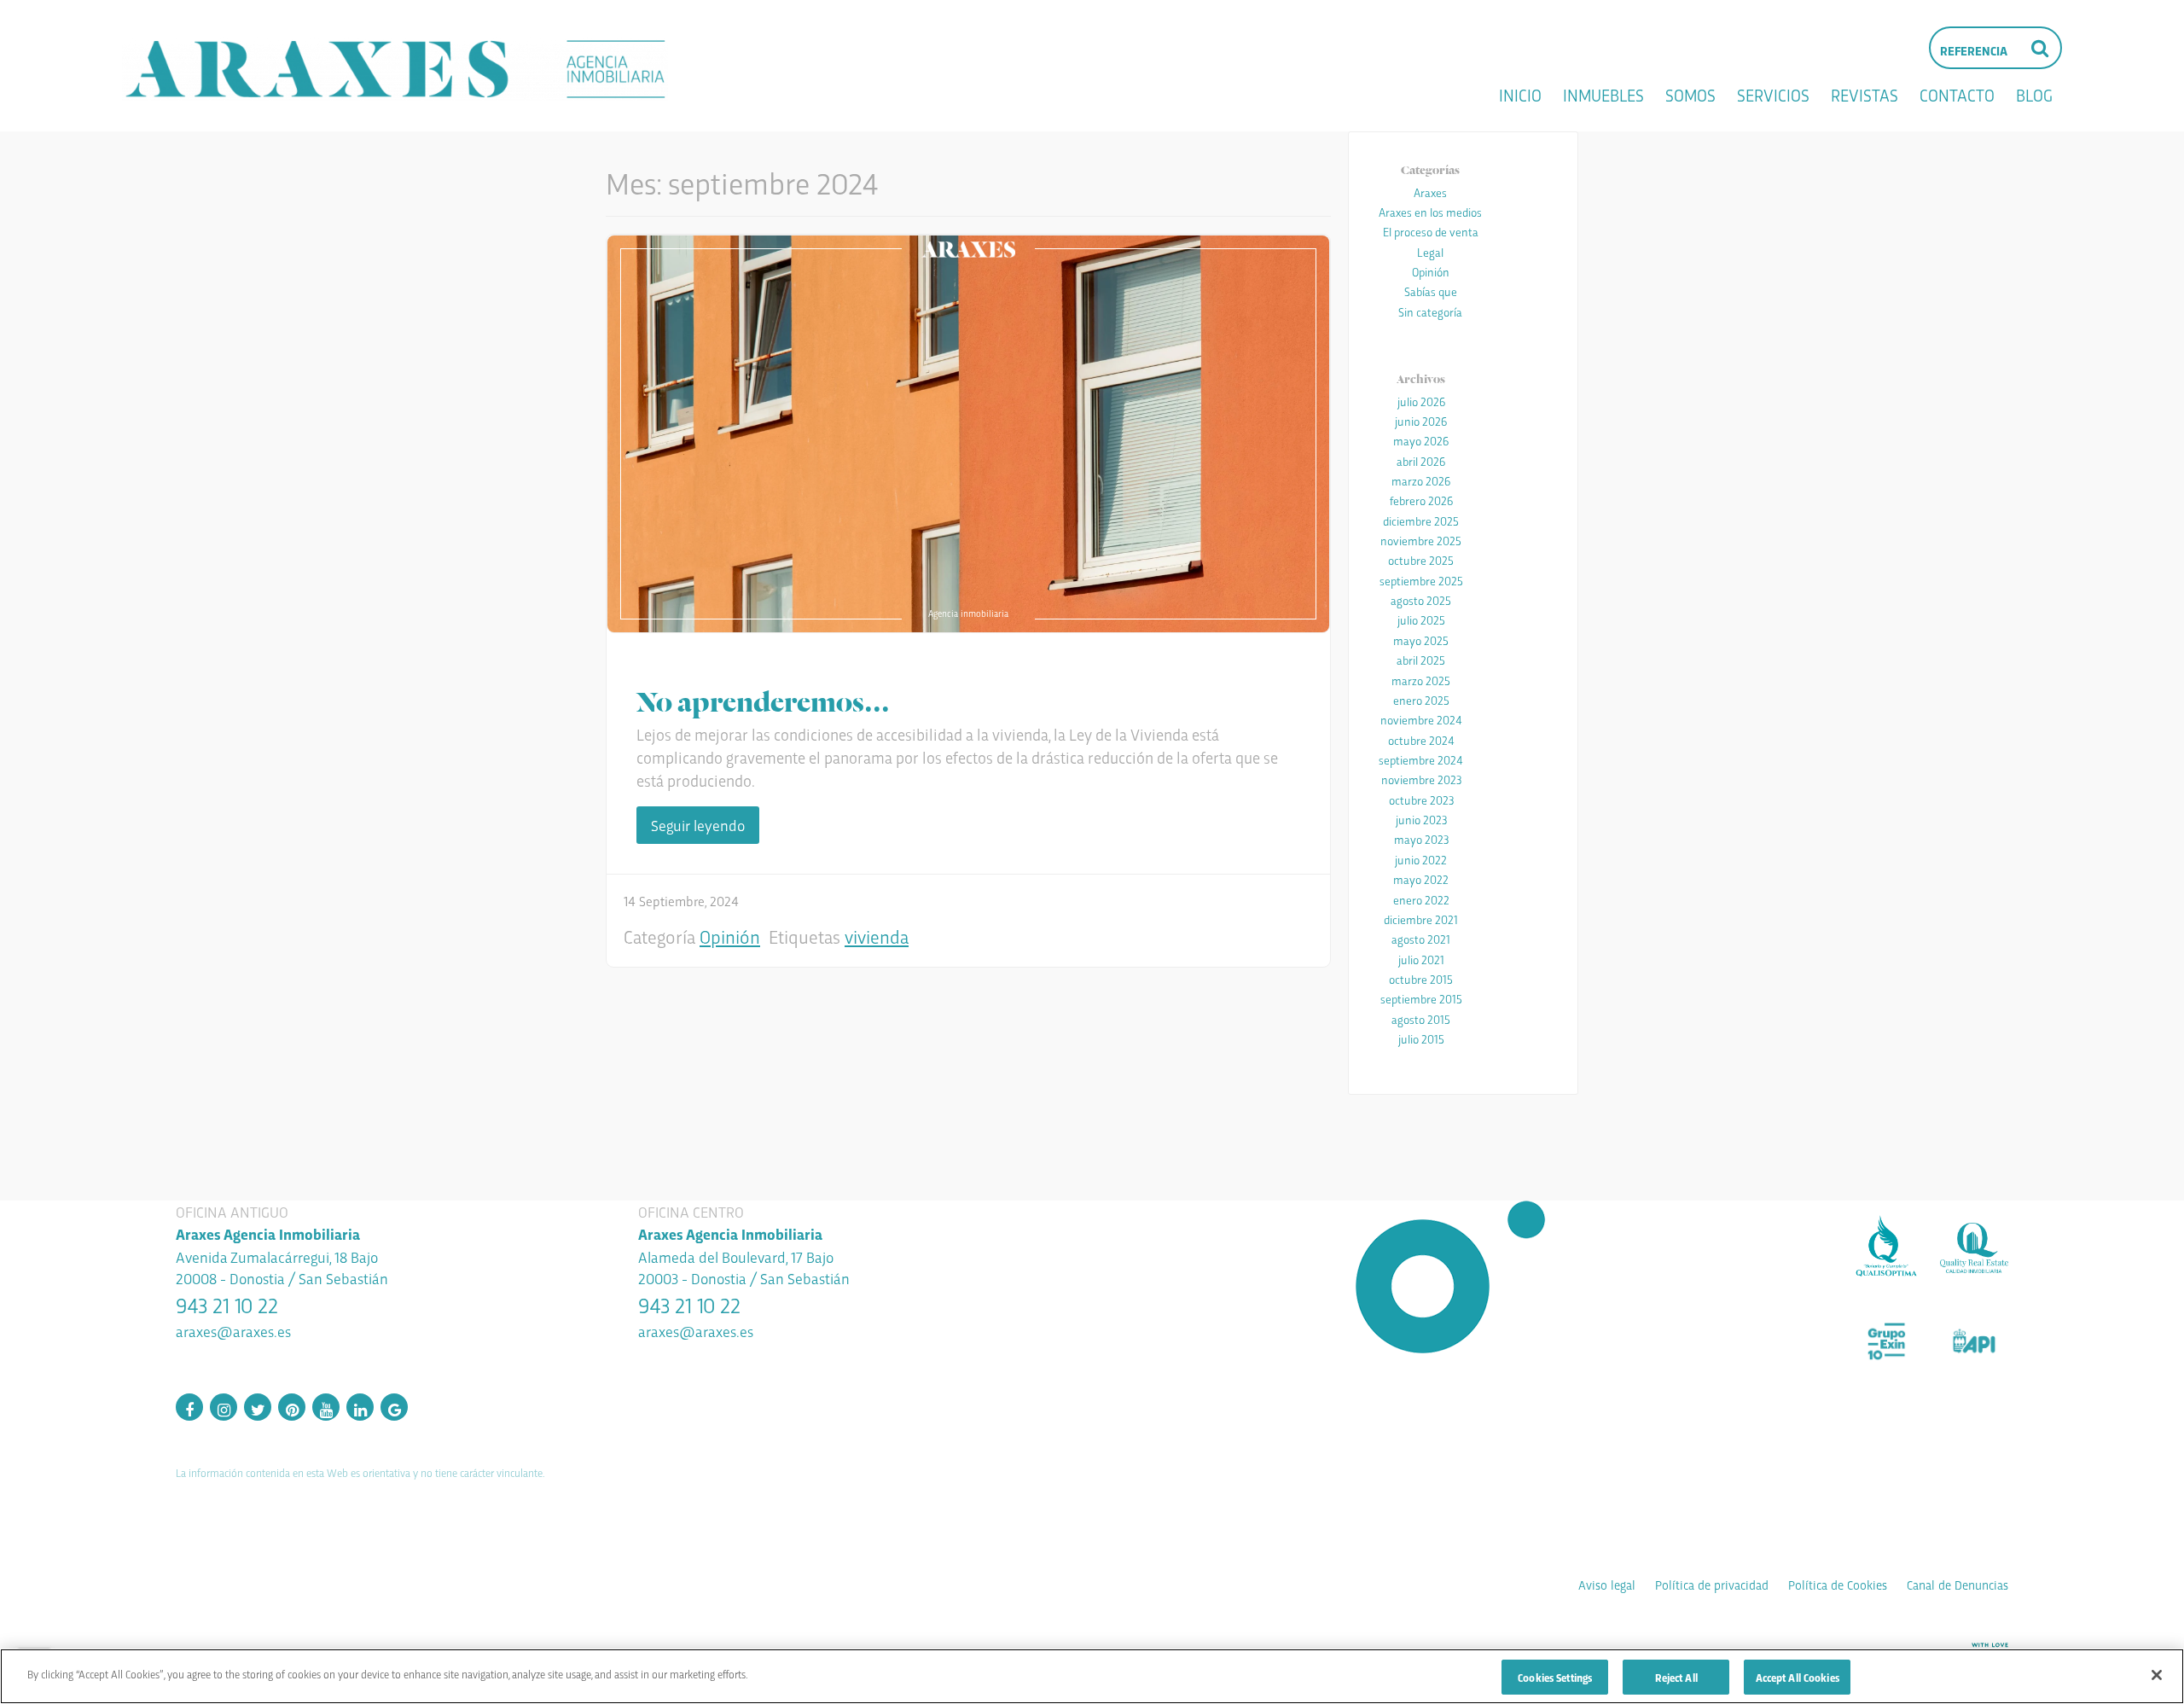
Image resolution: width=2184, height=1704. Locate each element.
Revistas (1865, 95)
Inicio (1520, 95)
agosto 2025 (1421, 600)
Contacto (1957, 95)
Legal (1430, 252)
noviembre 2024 (1421, 719)
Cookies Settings (1555, 1677)
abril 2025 (1421, 660)
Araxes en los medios (1430, 212)
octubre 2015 (1421, 979)
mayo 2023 (1421, 839)
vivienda (877, 936)
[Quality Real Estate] (1974, 1247)
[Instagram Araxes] (224, 1407)
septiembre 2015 (1421, 998)
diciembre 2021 (1421, 919)
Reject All (1676, 1677)
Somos (1690, 95)
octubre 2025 (1421, 560)
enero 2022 (1421, 899)
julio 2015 (1421, 1038)
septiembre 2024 (1421, 759)
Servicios (1773, 95)
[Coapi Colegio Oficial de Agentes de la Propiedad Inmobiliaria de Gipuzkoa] (1974, 1341)
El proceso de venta (1431, 231)
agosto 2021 (1421, 939)
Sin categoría (1430, 311)
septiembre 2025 (1421, 580)
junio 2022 (1421, 859)
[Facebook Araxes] (189, 1407)
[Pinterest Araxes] (292, 1407)
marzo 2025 (1421, 680)
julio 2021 (1421, 959)
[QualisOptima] (1886, 1247)
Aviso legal (1607, 1585)
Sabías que (1431, 291)
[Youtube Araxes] (326, 1407)
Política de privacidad (1712, 1585)
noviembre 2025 (1421, 540)
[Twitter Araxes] (258, 1407)
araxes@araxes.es (233, 1331)
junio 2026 (1421, 421)
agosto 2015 (1421, 1019)
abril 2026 (1421, 461)
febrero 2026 (1421, 500)
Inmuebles (1603, 95)
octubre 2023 (1421, 800)
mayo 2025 (1421, 640)
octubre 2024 (1421, 740)
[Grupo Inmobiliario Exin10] (1886, 1341)
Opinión (730, 936)
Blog (2034, 95)
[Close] (2157, 1675)
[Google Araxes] (394, 1407)
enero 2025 (1421, 700)
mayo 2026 (1421, 440)
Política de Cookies (1838, 1585)
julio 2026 (1421, 401)
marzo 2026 (1421, 480)
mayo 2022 (1421, 879)
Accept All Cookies (1798, 1677)
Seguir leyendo (698, 825)
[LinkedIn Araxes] (360, 1407)
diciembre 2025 (1421, 521)
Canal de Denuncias (1957, 1585)
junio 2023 (1421, 819)
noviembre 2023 (1421, 779)
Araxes (1430, 192)
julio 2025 (1421, 619)
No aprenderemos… (763, 699)
